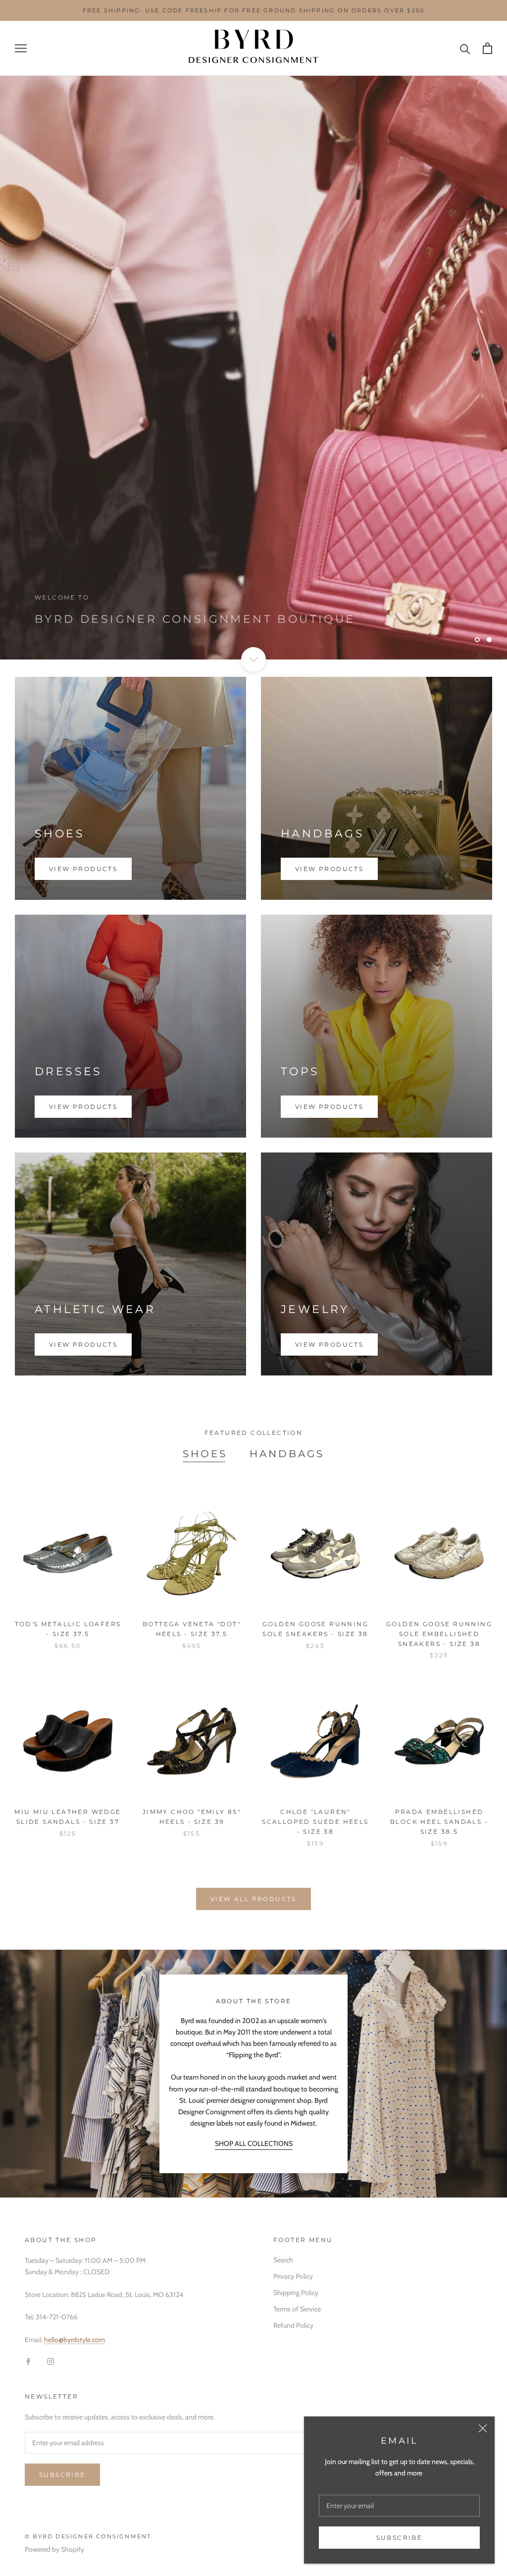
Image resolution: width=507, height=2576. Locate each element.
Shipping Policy (296, 2293)
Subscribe (400, 2538)
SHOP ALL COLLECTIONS (254, 2143)
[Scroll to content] (253, 659)
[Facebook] (28, 2361)
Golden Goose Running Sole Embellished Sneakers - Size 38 (439, 1634)
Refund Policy (293, 2325)
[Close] (483, 2428)
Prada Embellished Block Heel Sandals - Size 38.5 (439, 1822)
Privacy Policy (293, 2276)
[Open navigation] (21, 48)
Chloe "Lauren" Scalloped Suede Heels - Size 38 (315, 1822)
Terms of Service (297, 2309)
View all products (253, 1899)
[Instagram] (51, 2361)
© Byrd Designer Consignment (88, 2536)
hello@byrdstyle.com (75, 2340)
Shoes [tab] (205, 1454)
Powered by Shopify (54, 2549)
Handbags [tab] (287, 1454)
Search (283, 2260)
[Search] (465, 48)
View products (83, 869)
